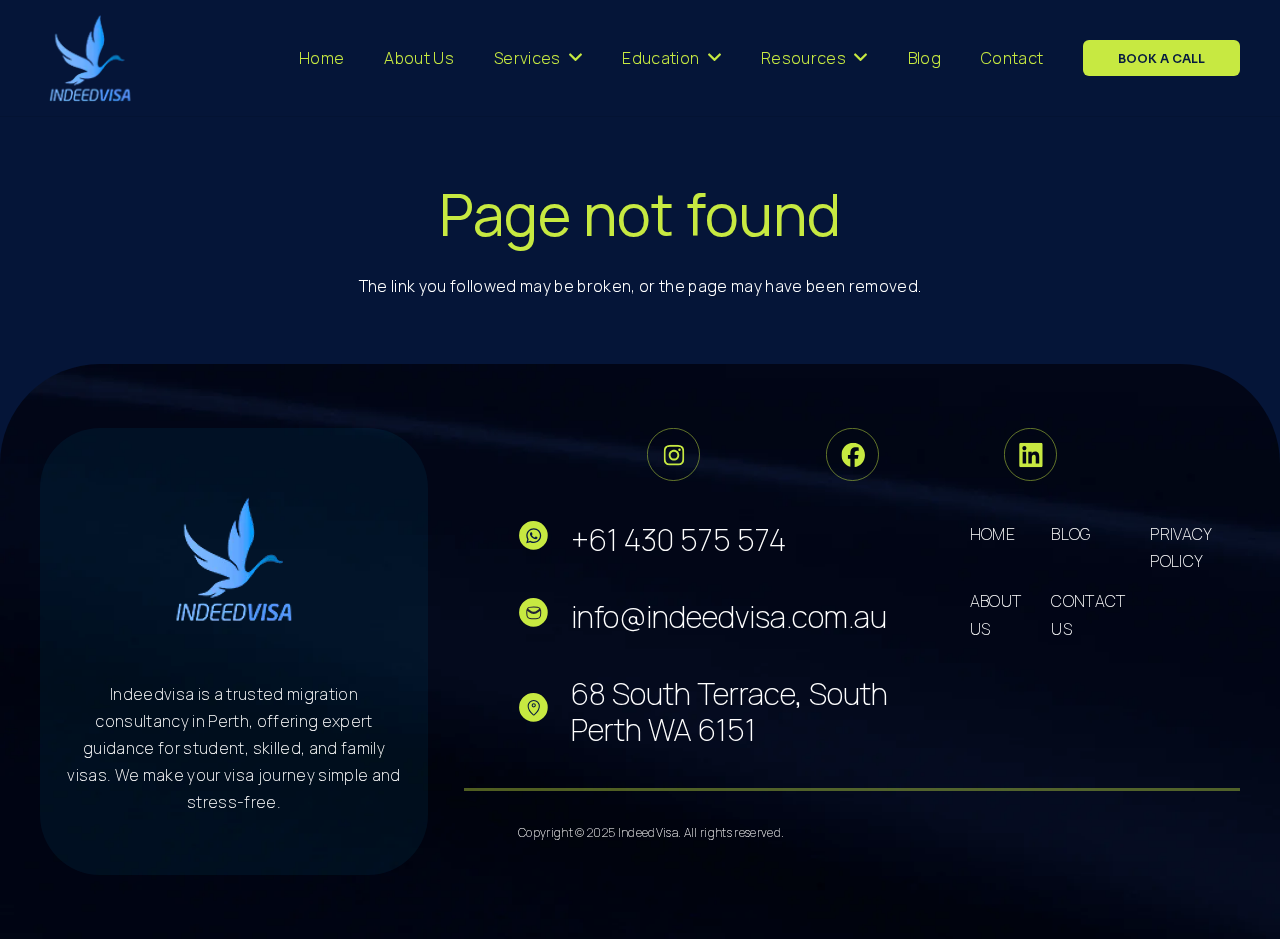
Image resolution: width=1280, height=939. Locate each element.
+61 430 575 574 (678, 539)
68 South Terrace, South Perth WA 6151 (729, 711)
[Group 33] (673, 454)
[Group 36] (1030, 454)
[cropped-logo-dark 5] (234, 559)
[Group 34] (852, 454)
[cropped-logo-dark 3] (90, 58)
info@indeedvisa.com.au (729, 616)
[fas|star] (544, 539)
